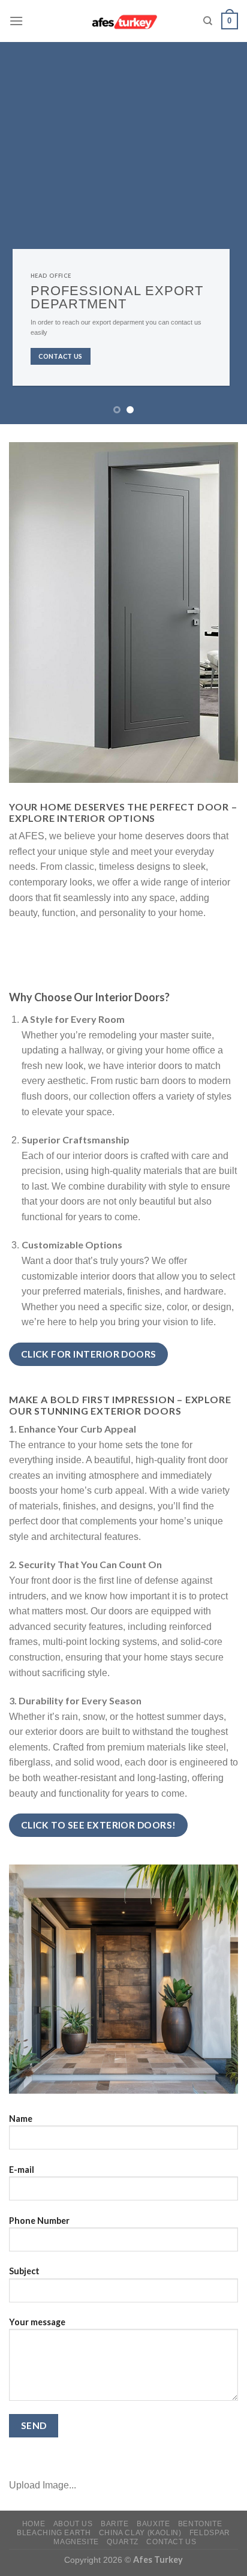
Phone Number (39, 2221)
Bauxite (153, 2524)
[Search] (208, 21)
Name (21, 2119)
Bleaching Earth (54, 2533)
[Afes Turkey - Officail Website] (124, 21)
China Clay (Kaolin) (140, 2533)
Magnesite (76, 2542)
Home (34, 2524)
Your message (37, 2322)
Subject (24, 2271)
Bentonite (200, 2524)
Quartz (123, 2542)
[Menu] (16, 21)
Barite (115, 2524)
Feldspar (210, 2533)
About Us (73, 2524)
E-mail (22, 2170)
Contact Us (171, 2542)
